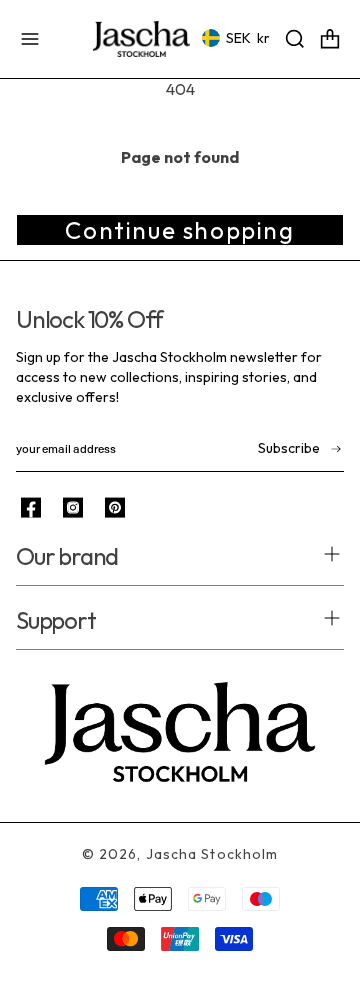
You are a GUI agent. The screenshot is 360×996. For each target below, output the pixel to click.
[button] (30, 39)
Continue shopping (179, 230)
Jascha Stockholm (212, 854)
